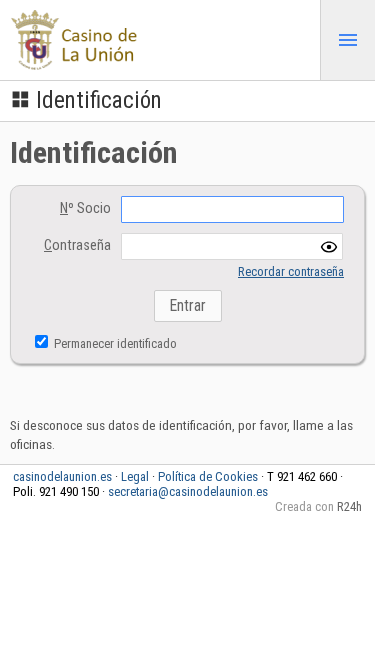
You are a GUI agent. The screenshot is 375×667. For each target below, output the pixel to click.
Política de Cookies (208, 476)
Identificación (99, 100)
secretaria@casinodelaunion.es (188, 491)
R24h (349, 506)
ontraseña (77, 245)
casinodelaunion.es (62, 476)
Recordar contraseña (291, 271)
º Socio (85, 208)
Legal (135, 476)
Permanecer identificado (114, 343)
